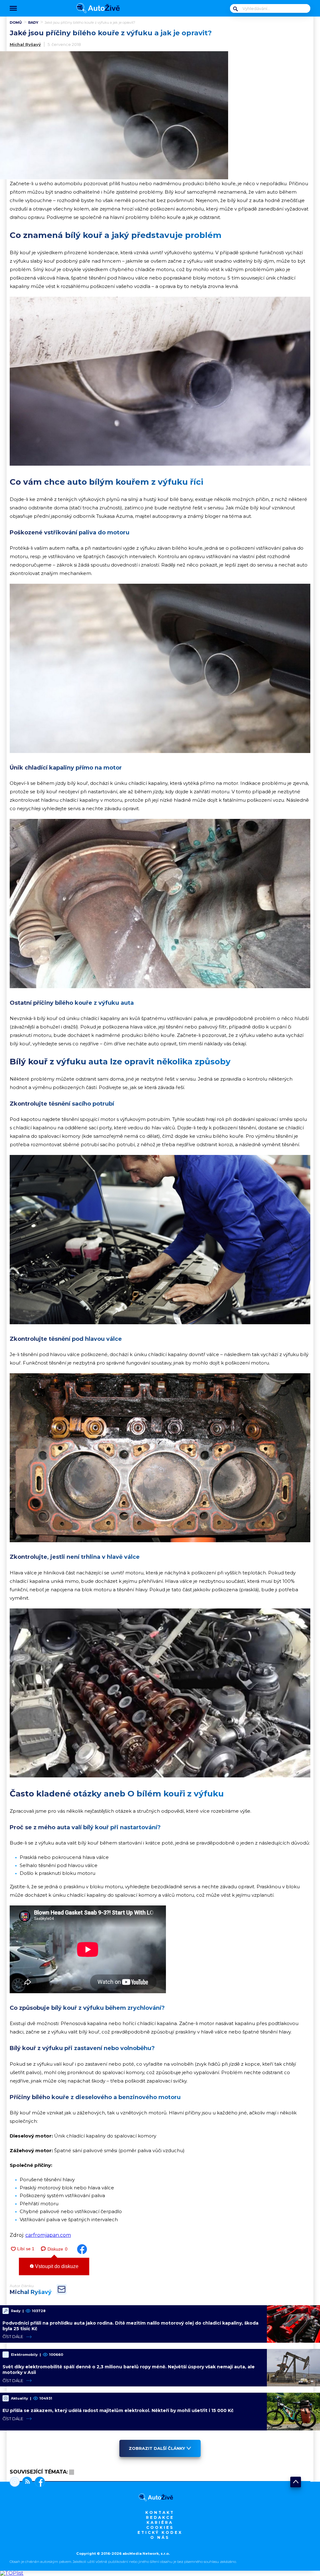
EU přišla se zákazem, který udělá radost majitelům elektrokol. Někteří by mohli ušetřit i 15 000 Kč (118, 2410)
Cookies (160, 2527)
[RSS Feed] (26, 2482)
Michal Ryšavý (25, 44)
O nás (160, 2537)
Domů (16, 22)
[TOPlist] (12, 2573)
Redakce (160, 2517)
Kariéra (160, 2522)
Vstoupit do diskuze (56, 2266)
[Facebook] (39, 2482)
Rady (33, 22)
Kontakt (160, 2512)
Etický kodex (160, 2532)
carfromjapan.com (48, 2235)
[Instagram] (15, 2482)
